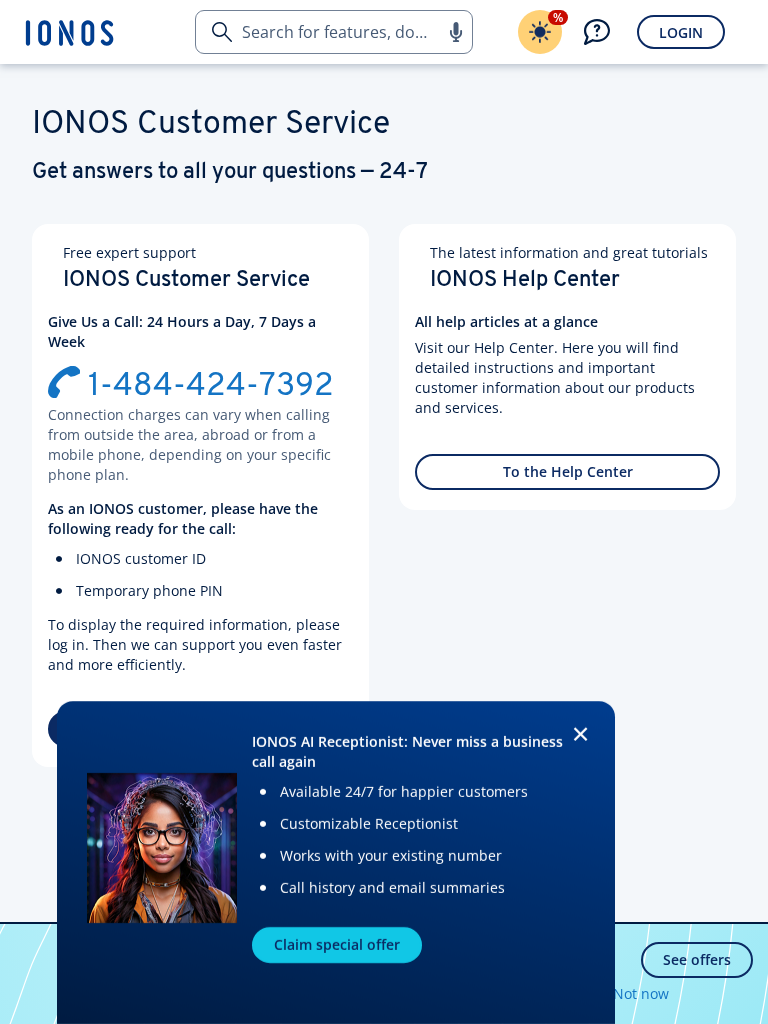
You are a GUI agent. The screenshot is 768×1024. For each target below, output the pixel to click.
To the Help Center (568, 471)
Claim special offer (337, 944)
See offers (697, 959)
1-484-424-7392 (211, 387)
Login (681, 32)
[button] (455, 32)
